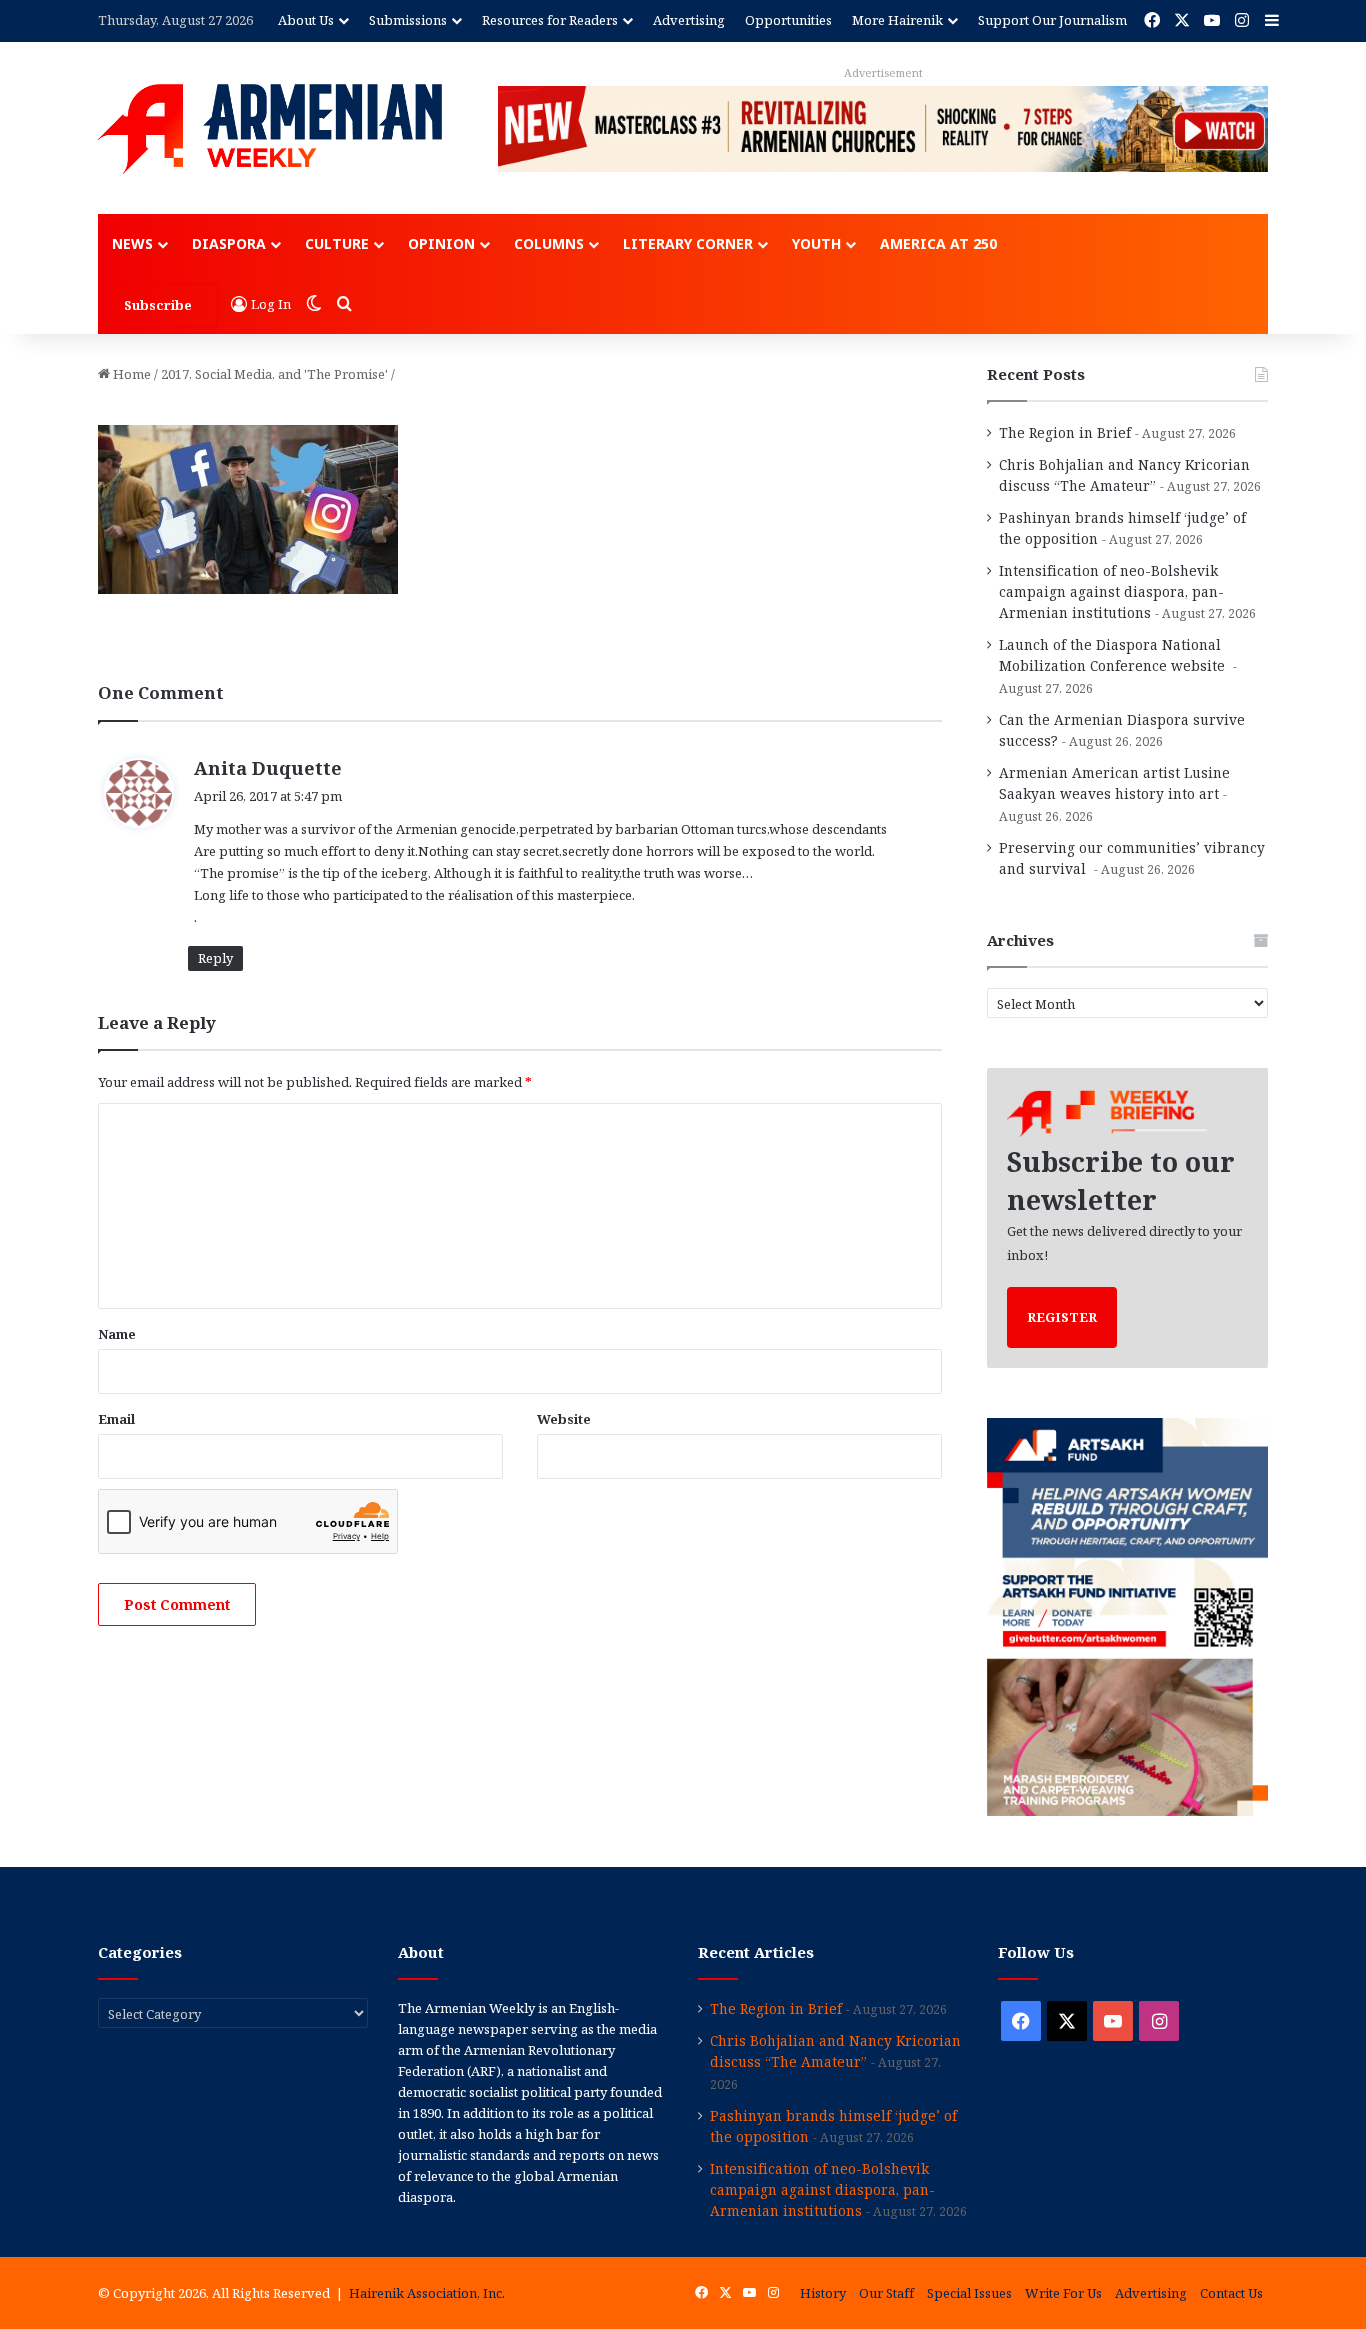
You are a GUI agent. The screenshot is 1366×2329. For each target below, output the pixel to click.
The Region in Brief (1065, 432)
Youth (816, 243)
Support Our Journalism (1052, 20)
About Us (306, 20)
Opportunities (788, 20)
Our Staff (886, 2293)
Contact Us (1231, 2293)
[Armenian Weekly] (270, 129)
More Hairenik (897, 20)
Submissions (408, 20)
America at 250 (938, 243)
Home (130, 374)
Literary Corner (688, 243)
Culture (337, 243)
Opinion (441, 243)
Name (117, 1334)
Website (564, 1419)
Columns (549, 243)
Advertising (689, 20)
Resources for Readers (550, 20)
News (132, 243)
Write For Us (1063, 2293)
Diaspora (229, 243)
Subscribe (158, 305)
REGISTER (1062, 1317)
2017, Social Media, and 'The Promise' (274, 374)
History (823, 2293)
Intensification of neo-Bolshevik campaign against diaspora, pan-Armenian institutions (1111, 591)
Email (116, 1419)
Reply (215, 958)
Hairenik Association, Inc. (427, 2293)
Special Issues (969, 2293)
